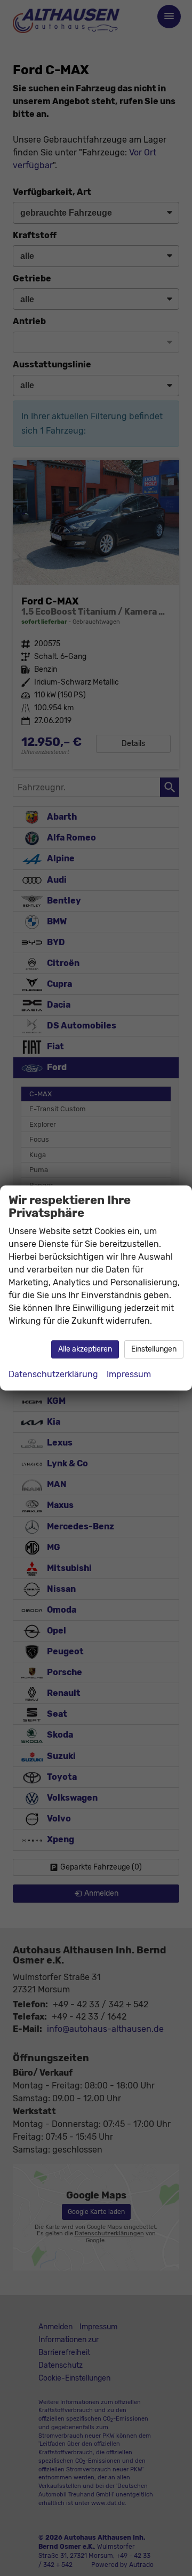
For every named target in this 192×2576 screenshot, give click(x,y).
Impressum (129, 1374)
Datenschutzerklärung (53, 1374)
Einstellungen (154, 1349)
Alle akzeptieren (85, 1349)
